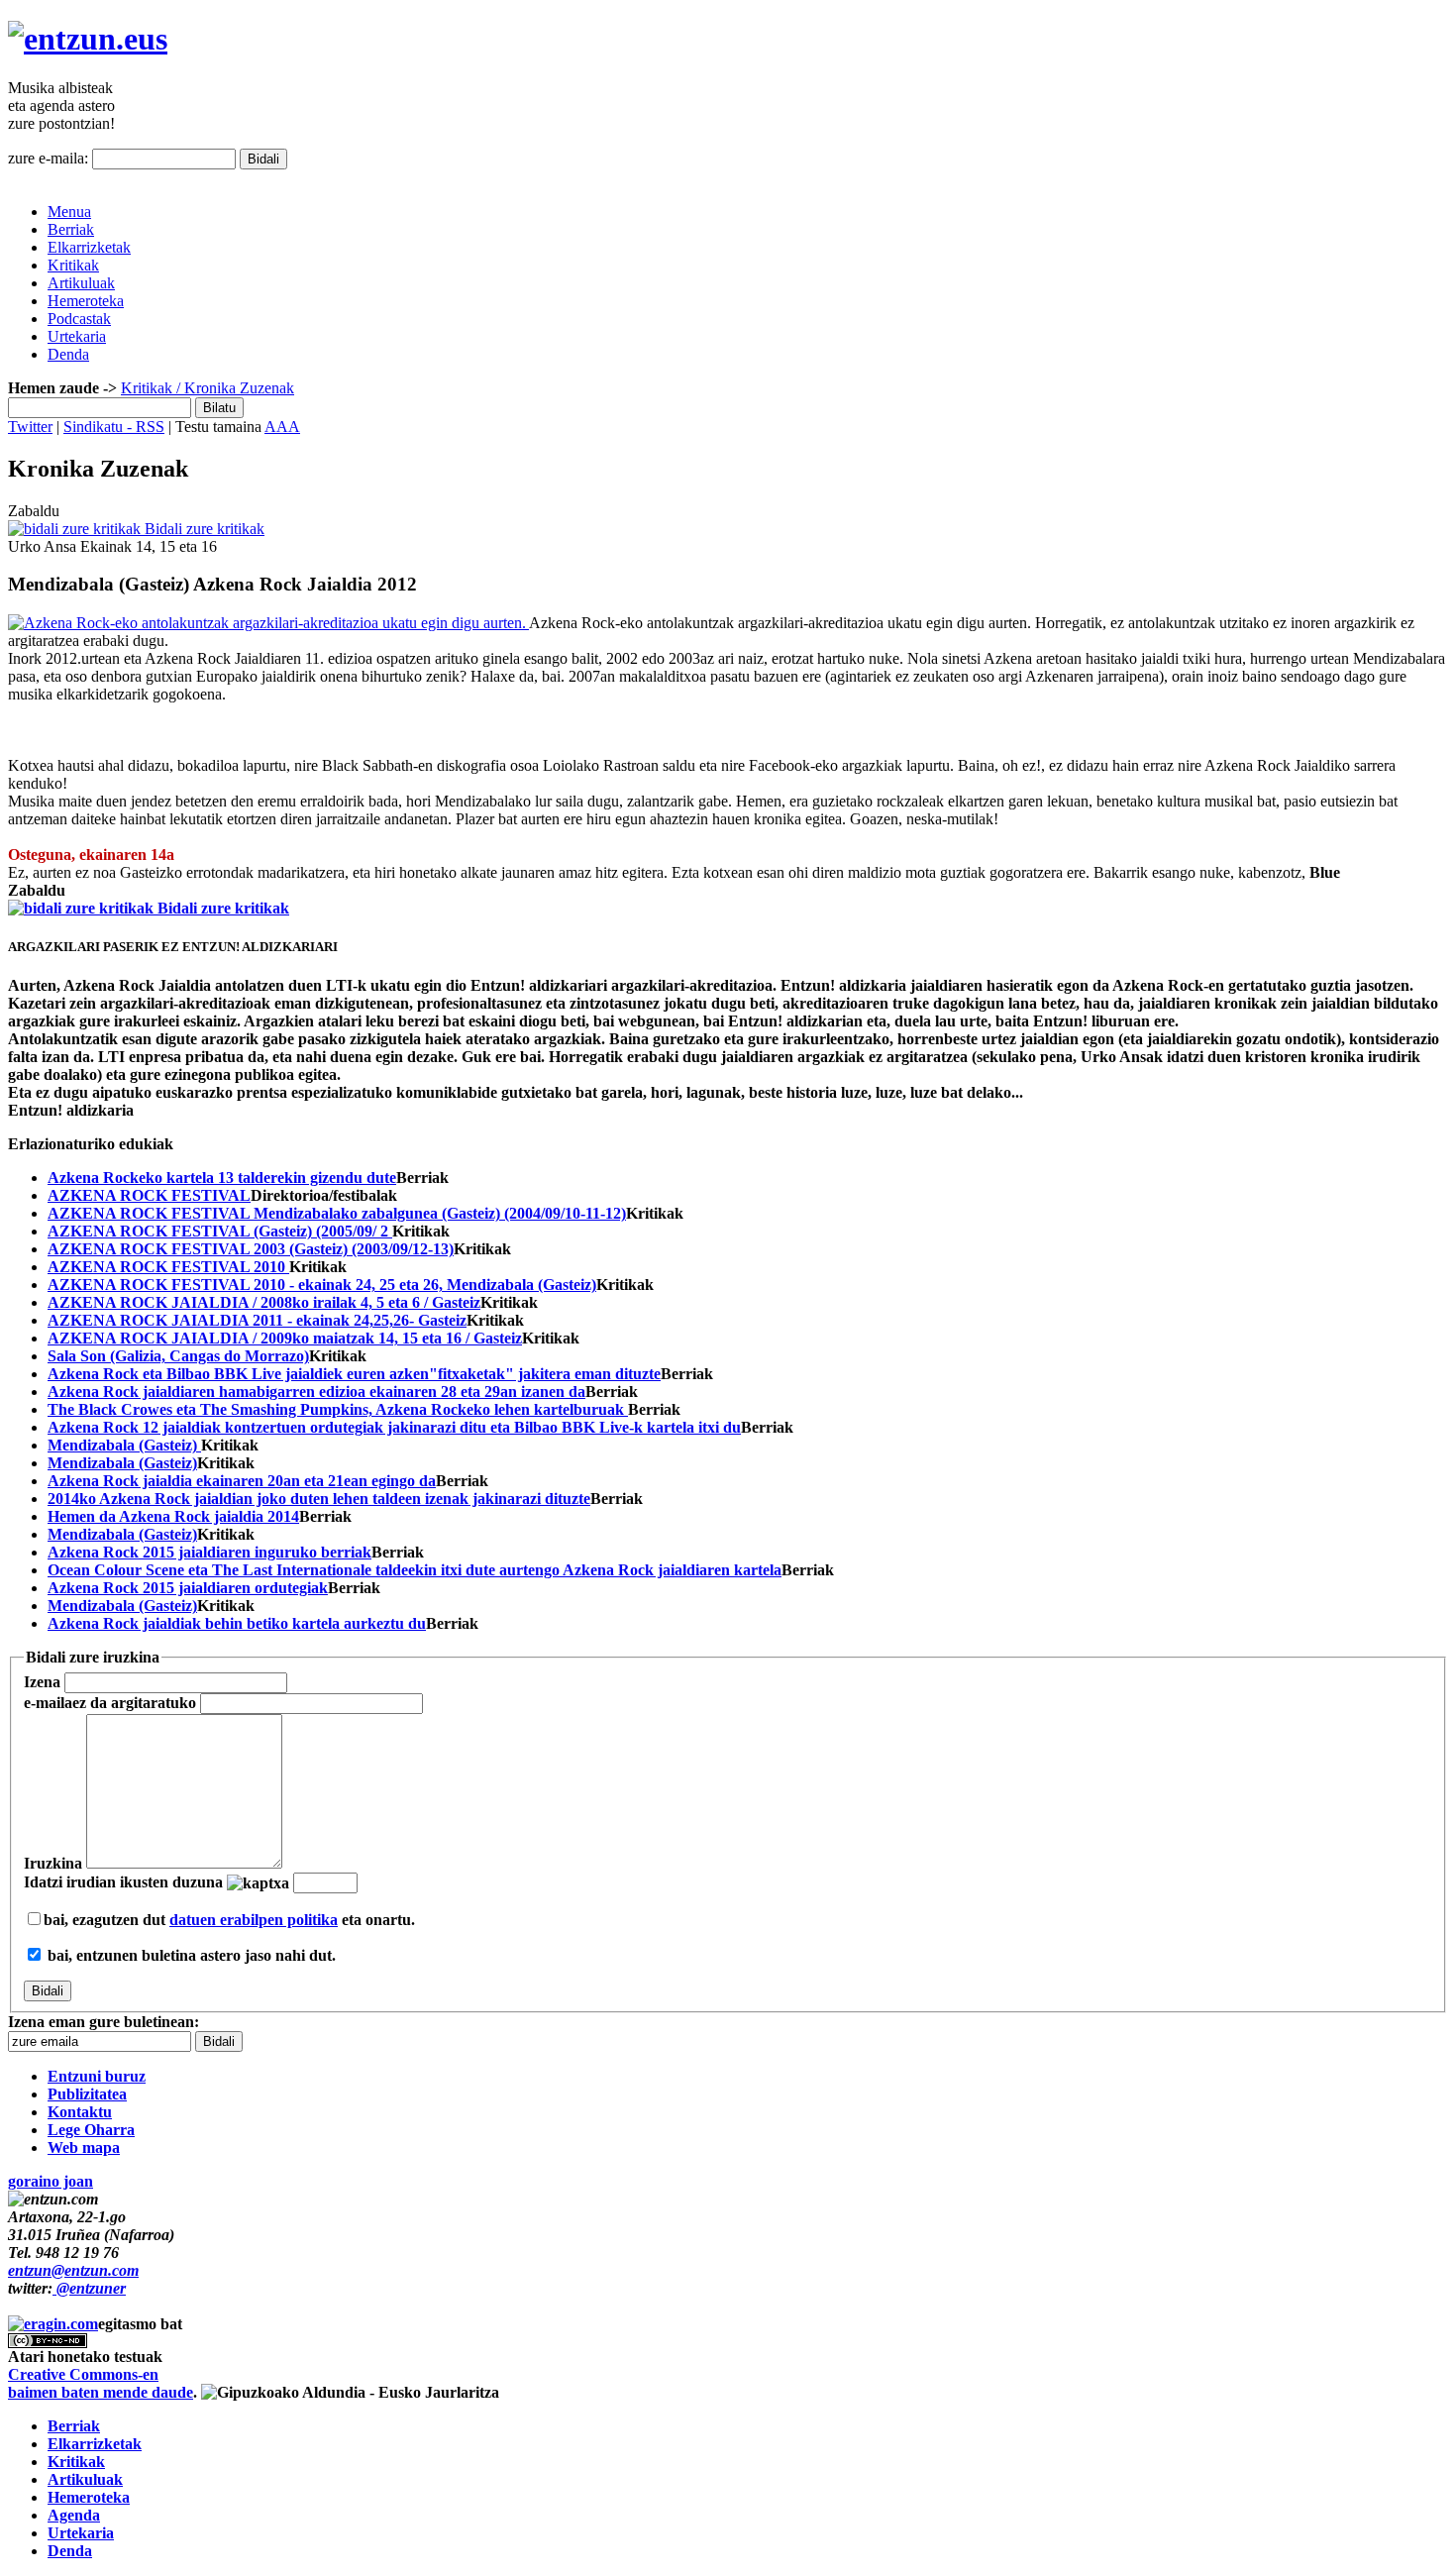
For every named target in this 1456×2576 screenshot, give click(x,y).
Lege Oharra (91, 2130)
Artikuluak (81, 283)
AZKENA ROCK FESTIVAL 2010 (168, 1267)
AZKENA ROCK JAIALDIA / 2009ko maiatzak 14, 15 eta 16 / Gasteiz (285, 1338)
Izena (42, 1682)
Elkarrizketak (89, 247)
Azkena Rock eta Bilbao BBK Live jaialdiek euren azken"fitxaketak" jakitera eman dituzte (354, 1374)
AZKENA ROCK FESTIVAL (149, 1195)
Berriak (71, 229)
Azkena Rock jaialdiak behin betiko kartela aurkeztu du (237, 1623)
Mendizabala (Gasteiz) (124, 1445)
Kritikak (73, 265)
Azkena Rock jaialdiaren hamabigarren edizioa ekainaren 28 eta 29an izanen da (316, 1392)
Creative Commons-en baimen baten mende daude (101, 2383)
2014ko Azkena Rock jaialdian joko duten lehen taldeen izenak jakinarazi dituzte (319, 1499)
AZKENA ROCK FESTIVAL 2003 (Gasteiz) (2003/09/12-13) (251, 1249)
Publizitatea (87, 2094)
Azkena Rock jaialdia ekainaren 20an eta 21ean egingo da (242, 1481)
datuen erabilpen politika (254, 1920)
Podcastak (79, 319)
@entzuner (89, 2288)
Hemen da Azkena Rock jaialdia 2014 (173, 1516)
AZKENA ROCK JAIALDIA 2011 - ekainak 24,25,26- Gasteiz (257, 1320)
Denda (68, 354)
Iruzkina (53, 1863)
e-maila (110, 1703)
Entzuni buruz (97, 2076)
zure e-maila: (48, 158)
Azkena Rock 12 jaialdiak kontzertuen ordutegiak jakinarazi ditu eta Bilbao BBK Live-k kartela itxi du (394, 1427)
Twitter (30, 427)
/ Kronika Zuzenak (233, 388)
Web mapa (84, 2147)
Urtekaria (77, 336)
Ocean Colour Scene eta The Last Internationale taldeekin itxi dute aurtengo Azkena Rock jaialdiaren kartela (415, 1570)
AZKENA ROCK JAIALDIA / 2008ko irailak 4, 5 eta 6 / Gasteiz (264, 1302)
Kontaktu (80, 2112)
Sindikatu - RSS (114, 427)
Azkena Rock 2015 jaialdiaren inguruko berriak (209, 1552)
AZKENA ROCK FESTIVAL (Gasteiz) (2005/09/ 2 (220, 1231)
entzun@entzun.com (73, 2270)
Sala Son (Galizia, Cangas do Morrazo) (178, 1356)
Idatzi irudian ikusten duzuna (123, 1882)
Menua (69, 212)
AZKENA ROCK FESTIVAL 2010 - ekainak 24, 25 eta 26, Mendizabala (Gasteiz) (322, 1285)
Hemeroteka (86, 301)
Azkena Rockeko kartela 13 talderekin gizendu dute (222, 1178)
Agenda (74, 2515)
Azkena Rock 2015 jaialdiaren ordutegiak (188, 1588)
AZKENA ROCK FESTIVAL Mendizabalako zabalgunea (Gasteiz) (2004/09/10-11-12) (337, 1213)
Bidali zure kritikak (203, 529)
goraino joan (51, 2181)
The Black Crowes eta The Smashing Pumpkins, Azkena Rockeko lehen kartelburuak (338, 1409)
